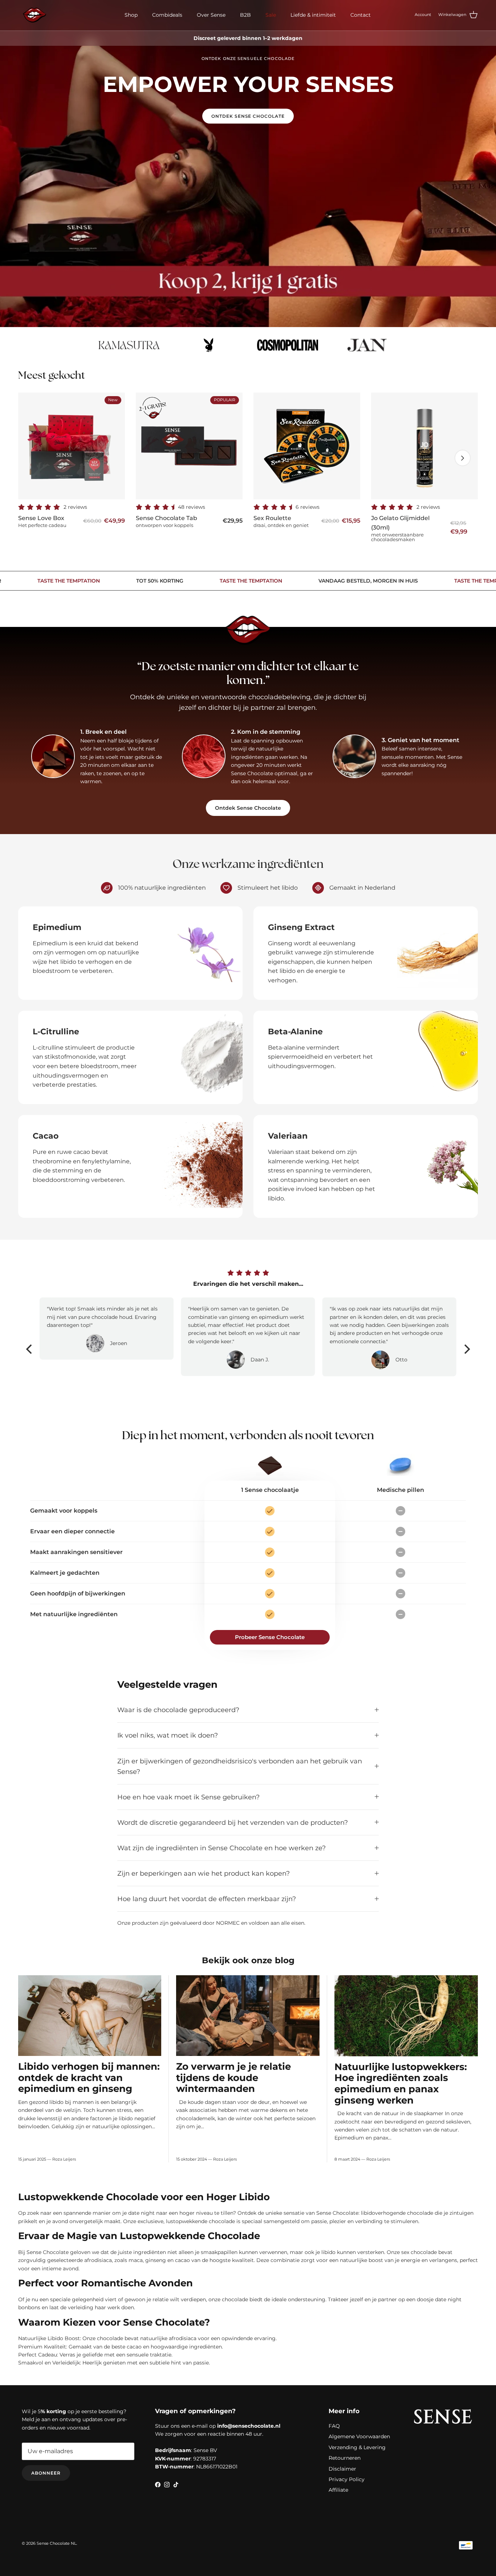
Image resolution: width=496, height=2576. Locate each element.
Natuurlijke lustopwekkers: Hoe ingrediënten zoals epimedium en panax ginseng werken (401, 2083)
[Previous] (30, 1349)
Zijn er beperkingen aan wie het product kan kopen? (204, 1873)
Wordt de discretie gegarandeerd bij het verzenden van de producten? (233, 1822)
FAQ (334, 2426)
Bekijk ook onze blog (248, 1960)
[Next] (466, 1349)
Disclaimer (342, 2469)
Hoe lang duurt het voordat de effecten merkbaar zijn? (207, 1899)
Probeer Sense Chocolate (270, 1637)
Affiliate (338, 2490)
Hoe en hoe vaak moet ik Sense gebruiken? (188, 1797)
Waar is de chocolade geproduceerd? (178, 1710)
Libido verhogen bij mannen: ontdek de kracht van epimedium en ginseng (89, 2077)
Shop (131, 15)
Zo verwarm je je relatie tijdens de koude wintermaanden (233, 2077)
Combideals (167, 15)
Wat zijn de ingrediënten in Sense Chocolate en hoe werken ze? (221, 1848)
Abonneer (46, 2473)
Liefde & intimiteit (313, 15)
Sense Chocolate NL (56, 2543)
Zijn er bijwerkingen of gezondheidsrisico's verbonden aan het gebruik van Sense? (240, 1766)
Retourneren (345, 2458)
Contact (361, 15)
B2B (245, 15)
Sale (271, 15)
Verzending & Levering (357, 2447)
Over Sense (211, 15)
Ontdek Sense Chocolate (248, 116)
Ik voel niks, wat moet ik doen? (168, 1735)
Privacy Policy (347, 2479)
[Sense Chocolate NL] (34, 15)
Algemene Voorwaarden (359, 2436)
